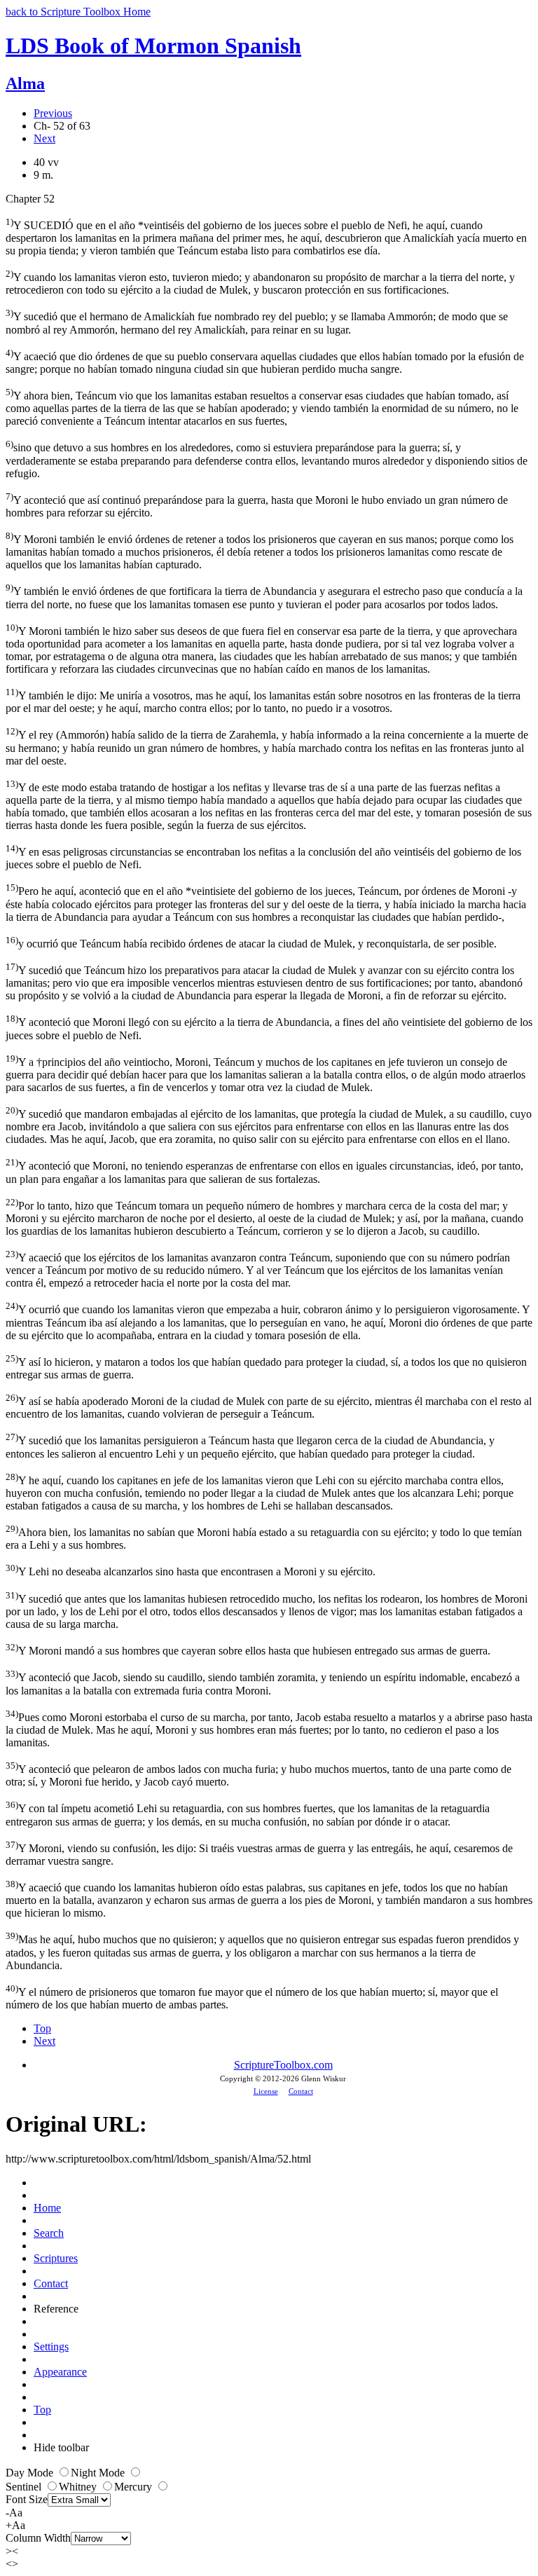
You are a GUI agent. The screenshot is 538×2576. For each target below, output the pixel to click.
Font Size (27, 2499)
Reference (56, 2309)
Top (42, 2028)
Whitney (79, 2487)
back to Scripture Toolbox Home (78, 12)
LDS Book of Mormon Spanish (153, 46)
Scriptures (56, 2258)
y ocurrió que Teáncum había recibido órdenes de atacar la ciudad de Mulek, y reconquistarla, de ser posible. (251, 942)
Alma (25, 83)
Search (49, 2233)
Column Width (38, 2538)
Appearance (60, 2372)
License (266, 2091)
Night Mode (99, 2473)
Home (47, 2208)
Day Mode (31, 2473)
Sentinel (25, 2487)
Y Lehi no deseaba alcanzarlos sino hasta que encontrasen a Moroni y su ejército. (191, 1570)
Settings (51, 2347)
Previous (53, 113)
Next (44, 138)
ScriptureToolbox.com (283, 2065)
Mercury (134, 2487)
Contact (301, 2091)
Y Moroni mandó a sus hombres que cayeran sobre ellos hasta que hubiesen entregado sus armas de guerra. (248, 1649)
